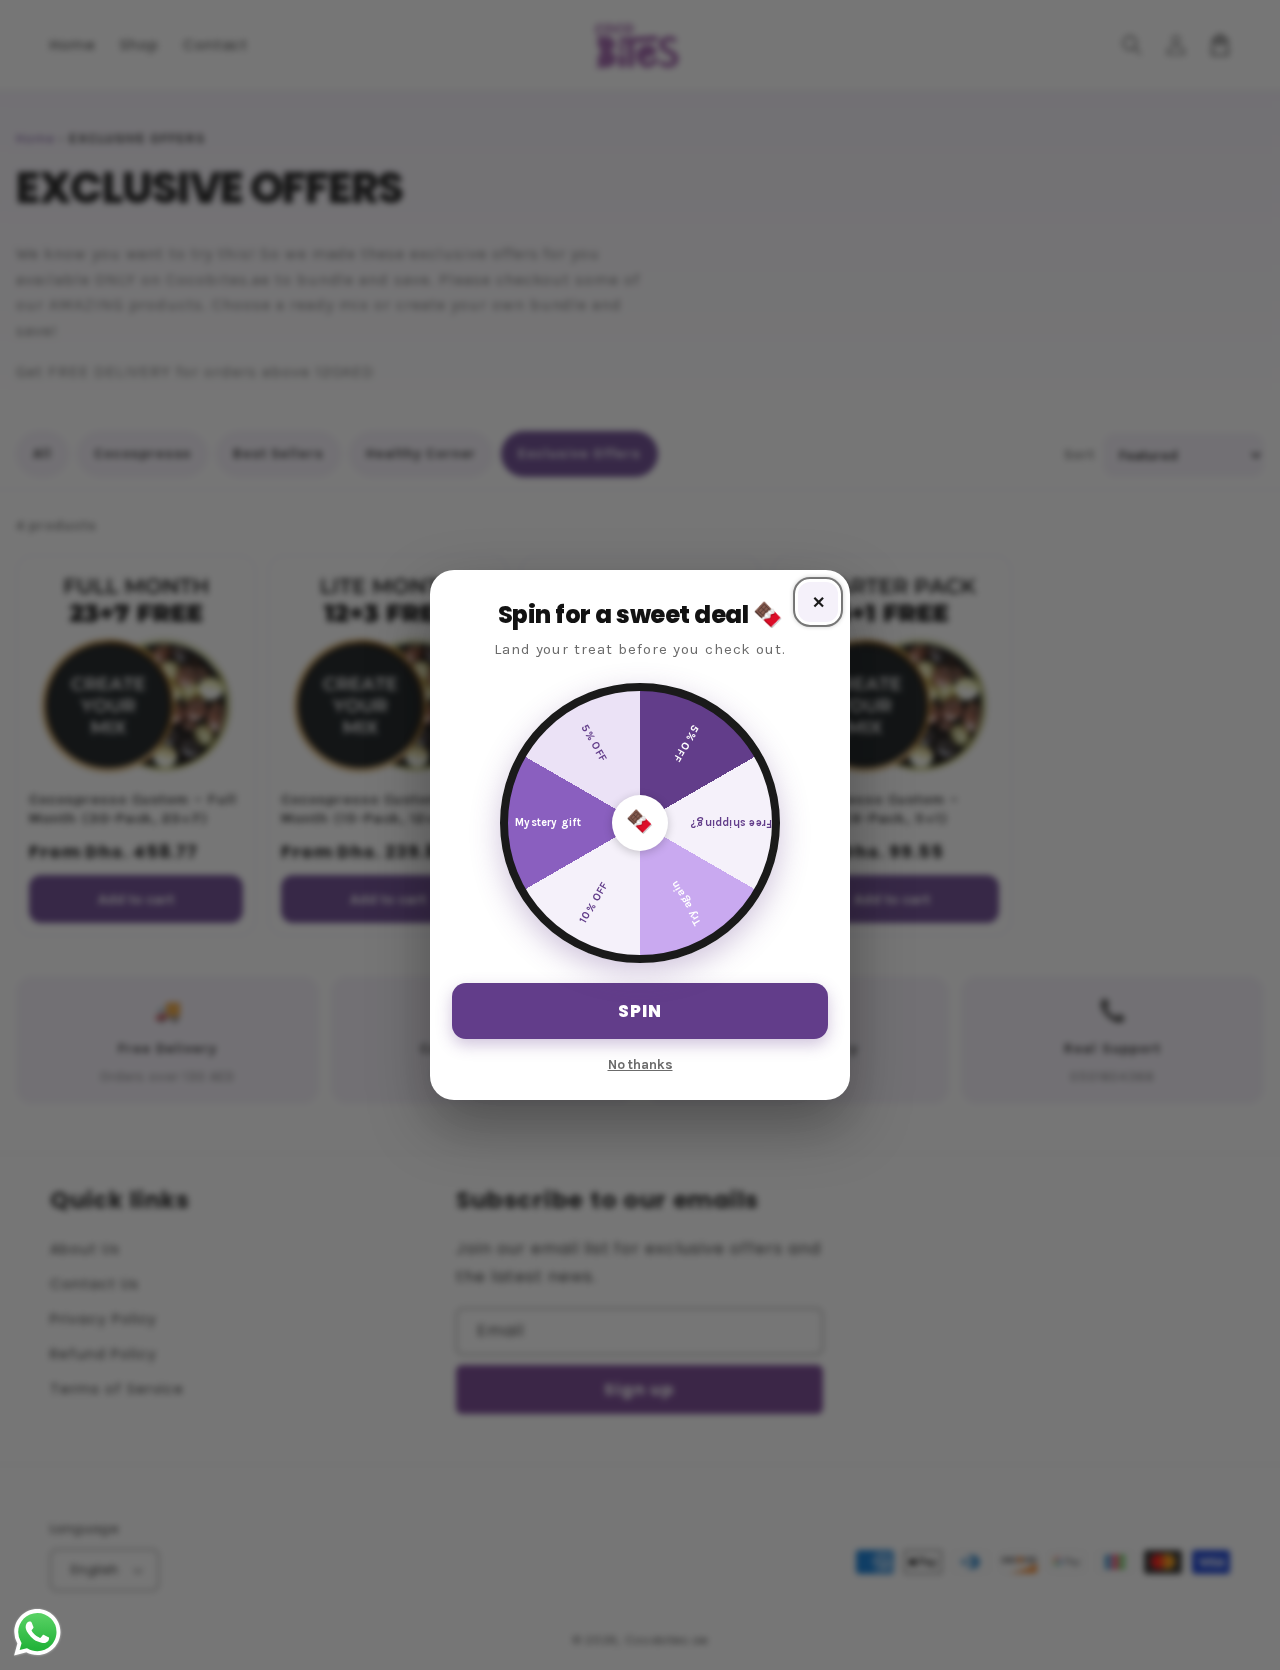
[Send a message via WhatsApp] (37, 1632)
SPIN (640, 1011)
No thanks (640, 1064)
